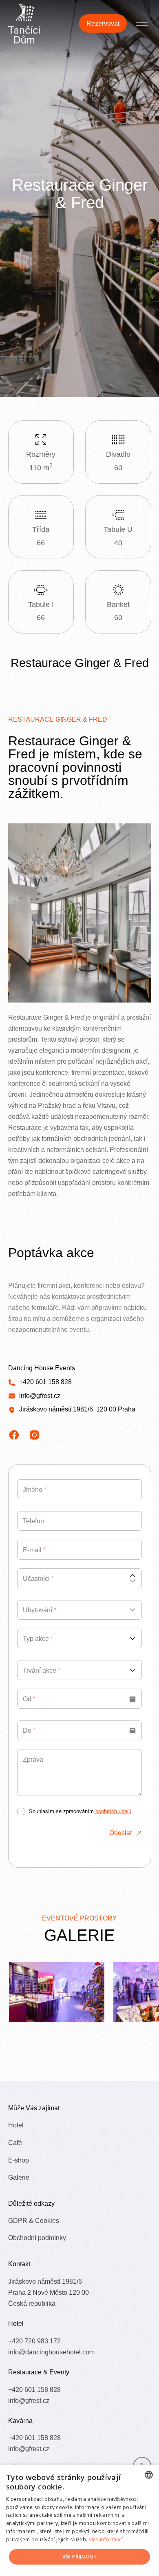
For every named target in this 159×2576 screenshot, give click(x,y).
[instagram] (34, 1435)
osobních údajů (113, 1811)
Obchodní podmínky (37, 2238)
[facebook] (14, 1435)
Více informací (106, 2539)
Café (15, 2143)
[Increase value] (132, 1576)
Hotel (16, 2125)
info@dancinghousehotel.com (51, 2352)
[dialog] (79, 2520)
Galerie (19, 2177)
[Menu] (142, 23)
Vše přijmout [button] (80, 2557)
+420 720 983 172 (34, 2341)
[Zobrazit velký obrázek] (57, 1992)
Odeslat (120, 1833)
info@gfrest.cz (40, 1396)
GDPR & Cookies (34, 2220)
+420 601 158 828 (45, 1382)
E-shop (19, 2160)
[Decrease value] (132, 1581)
